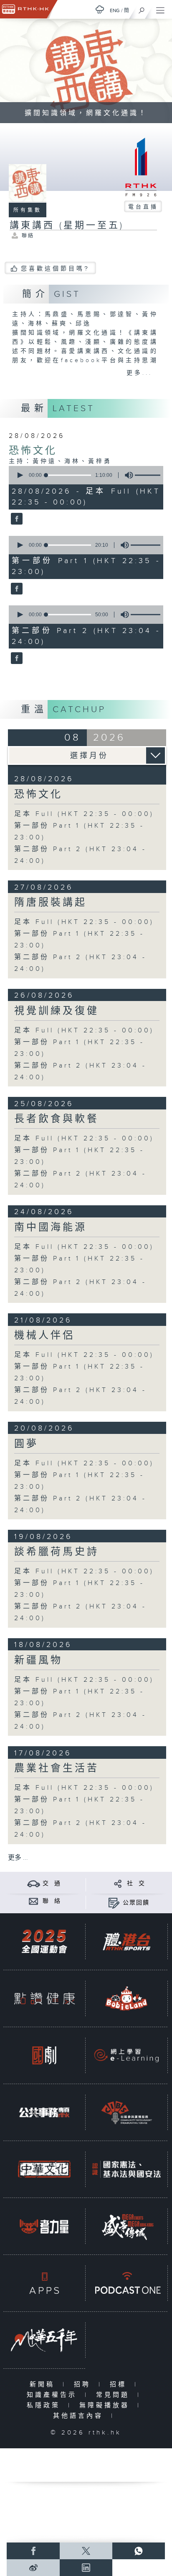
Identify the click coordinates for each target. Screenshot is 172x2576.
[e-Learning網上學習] (126, 2055)
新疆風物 (38, 1660)
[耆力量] (44, 2226)
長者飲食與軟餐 (57, 1119)
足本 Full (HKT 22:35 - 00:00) (84, 814)
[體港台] (126, 1942)
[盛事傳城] (126, 2226)
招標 (120, 2384)
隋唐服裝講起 (51, 903)
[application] (85, 475)
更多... (139, 373)
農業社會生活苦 (57, 1768)
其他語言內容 (80, 2416)
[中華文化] (44, 2169)
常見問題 (115, 2395)
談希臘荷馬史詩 (57, 1552)
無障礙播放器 (106, 2405)
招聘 (84, 2384)
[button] (20, 475)
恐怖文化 (33, 451)
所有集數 (28, 210)
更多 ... (18, 1858)
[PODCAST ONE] (126, 2283)
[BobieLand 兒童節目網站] (126, 1998)
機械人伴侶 (44, 1336)
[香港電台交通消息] (34, 1883)
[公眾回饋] (114, 1903)
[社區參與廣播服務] (126, 2112)
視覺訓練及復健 (57, 1011)
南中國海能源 (51, 1228)
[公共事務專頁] (44, 2112)
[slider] (68, 475)
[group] (126, 475)
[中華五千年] (44, 2340)
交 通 (52, 1884)
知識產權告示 (54, 2395)
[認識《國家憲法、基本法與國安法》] (126, 2169)
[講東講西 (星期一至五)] (16, 520)
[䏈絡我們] (34, 1901)
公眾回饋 (136, 1903)
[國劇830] (44, 2055)
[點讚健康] (44, 1998)
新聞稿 (44, 2384)
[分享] (118, 1883)
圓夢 (26, 1444)
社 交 (136, 1884)
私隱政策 (45, 2405)
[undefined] (100, 9)
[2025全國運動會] (44, 1942)
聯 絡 (52, 1901)
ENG (115, 10)
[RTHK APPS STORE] (44, 2283)
